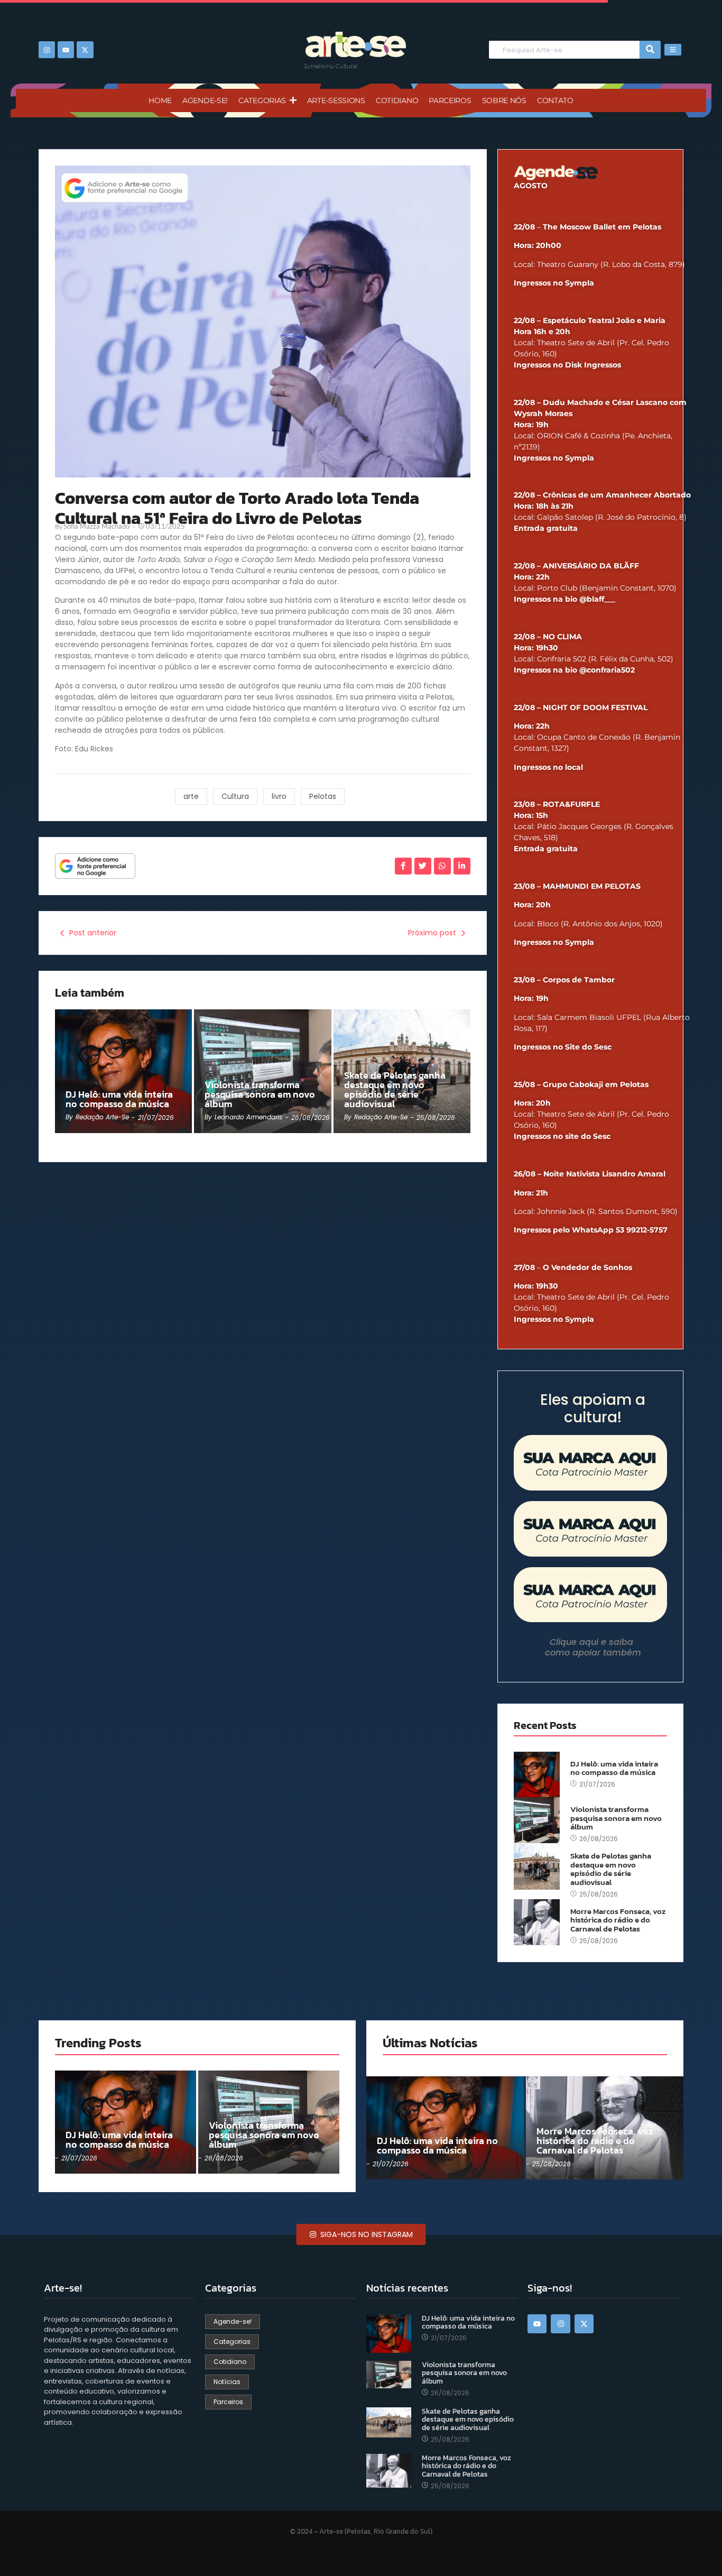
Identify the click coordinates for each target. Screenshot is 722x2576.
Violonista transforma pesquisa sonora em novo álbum (260, 1094)
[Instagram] (47, 49)
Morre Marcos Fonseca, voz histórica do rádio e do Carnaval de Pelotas (618, 1920)
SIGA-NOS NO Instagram (365, 2234)
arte (191, 796)
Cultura (235, 796)
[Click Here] (673, 50)
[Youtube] (66, 49)
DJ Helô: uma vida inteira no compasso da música (119, 1099)
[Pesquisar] (650, 50)
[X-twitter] (85, 49)
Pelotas (323, 796)
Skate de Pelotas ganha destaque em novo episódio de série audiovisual (395, 1090)
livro (279, 796)
